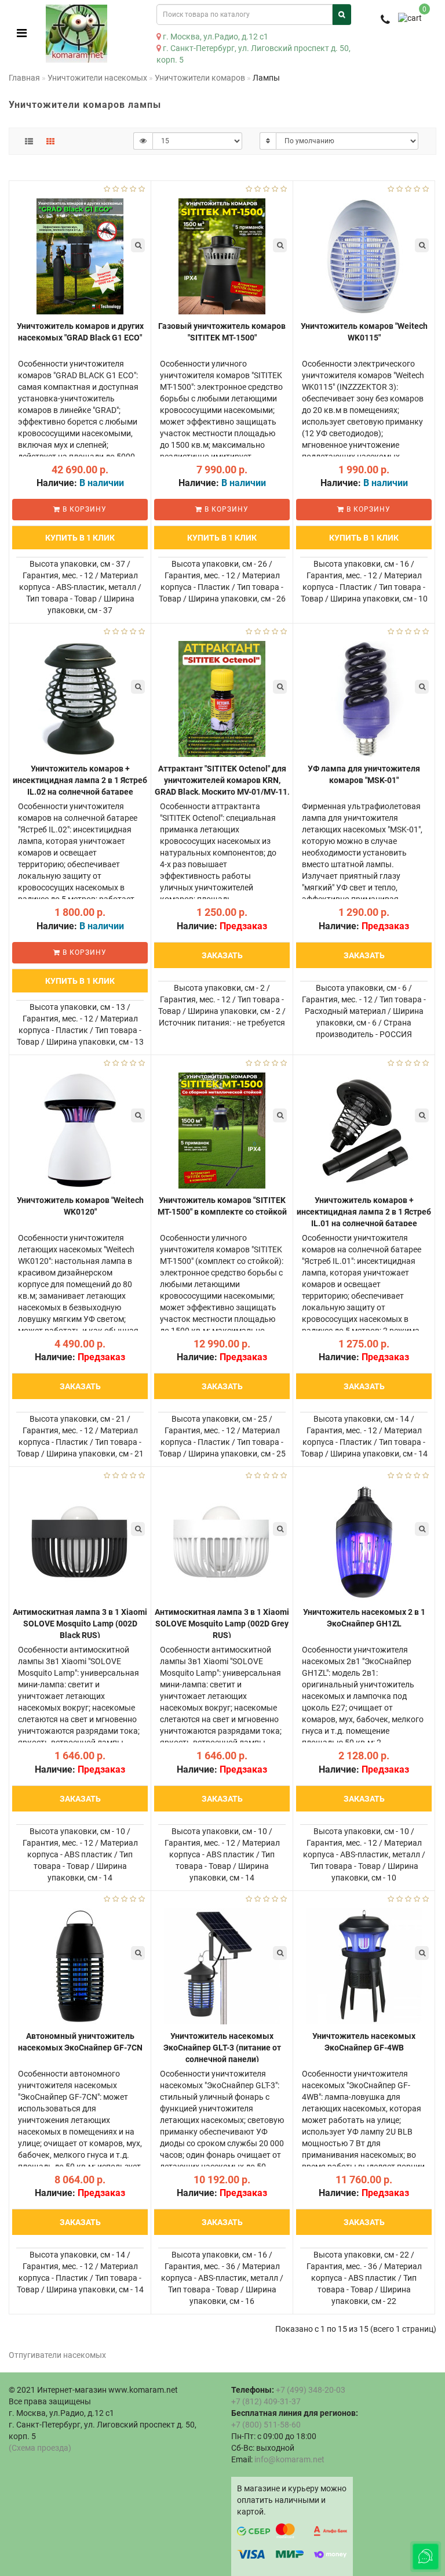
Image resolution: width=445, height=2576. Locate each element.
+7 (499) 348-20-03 (311, 2390)
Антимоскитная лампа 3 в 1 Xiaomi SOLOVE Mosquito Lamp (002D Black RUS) (80, 1624)
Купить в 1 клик (80, 538)
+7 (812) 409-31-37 (266, 2401)
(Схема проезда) (40, 2448)
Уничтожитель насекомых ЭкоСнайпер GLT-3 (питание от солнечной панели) (222, 2048)
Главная (24, 78)
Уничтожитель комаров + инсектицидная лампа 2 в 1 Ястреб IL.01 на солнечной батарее (364, 1212)
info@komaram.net (289, 2459)
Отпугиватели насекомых (57, 2355)
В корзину (83, 509)
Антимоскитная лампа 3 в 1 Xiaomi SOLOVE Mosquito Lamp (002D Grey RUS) (222, 1624)
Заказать (222, 955)
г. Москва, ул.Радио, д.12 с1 (215, 37)
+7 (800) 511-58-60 (266, 2425)
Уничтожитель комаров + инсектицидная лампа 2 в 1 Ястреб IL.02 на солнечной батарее (80, 780)
